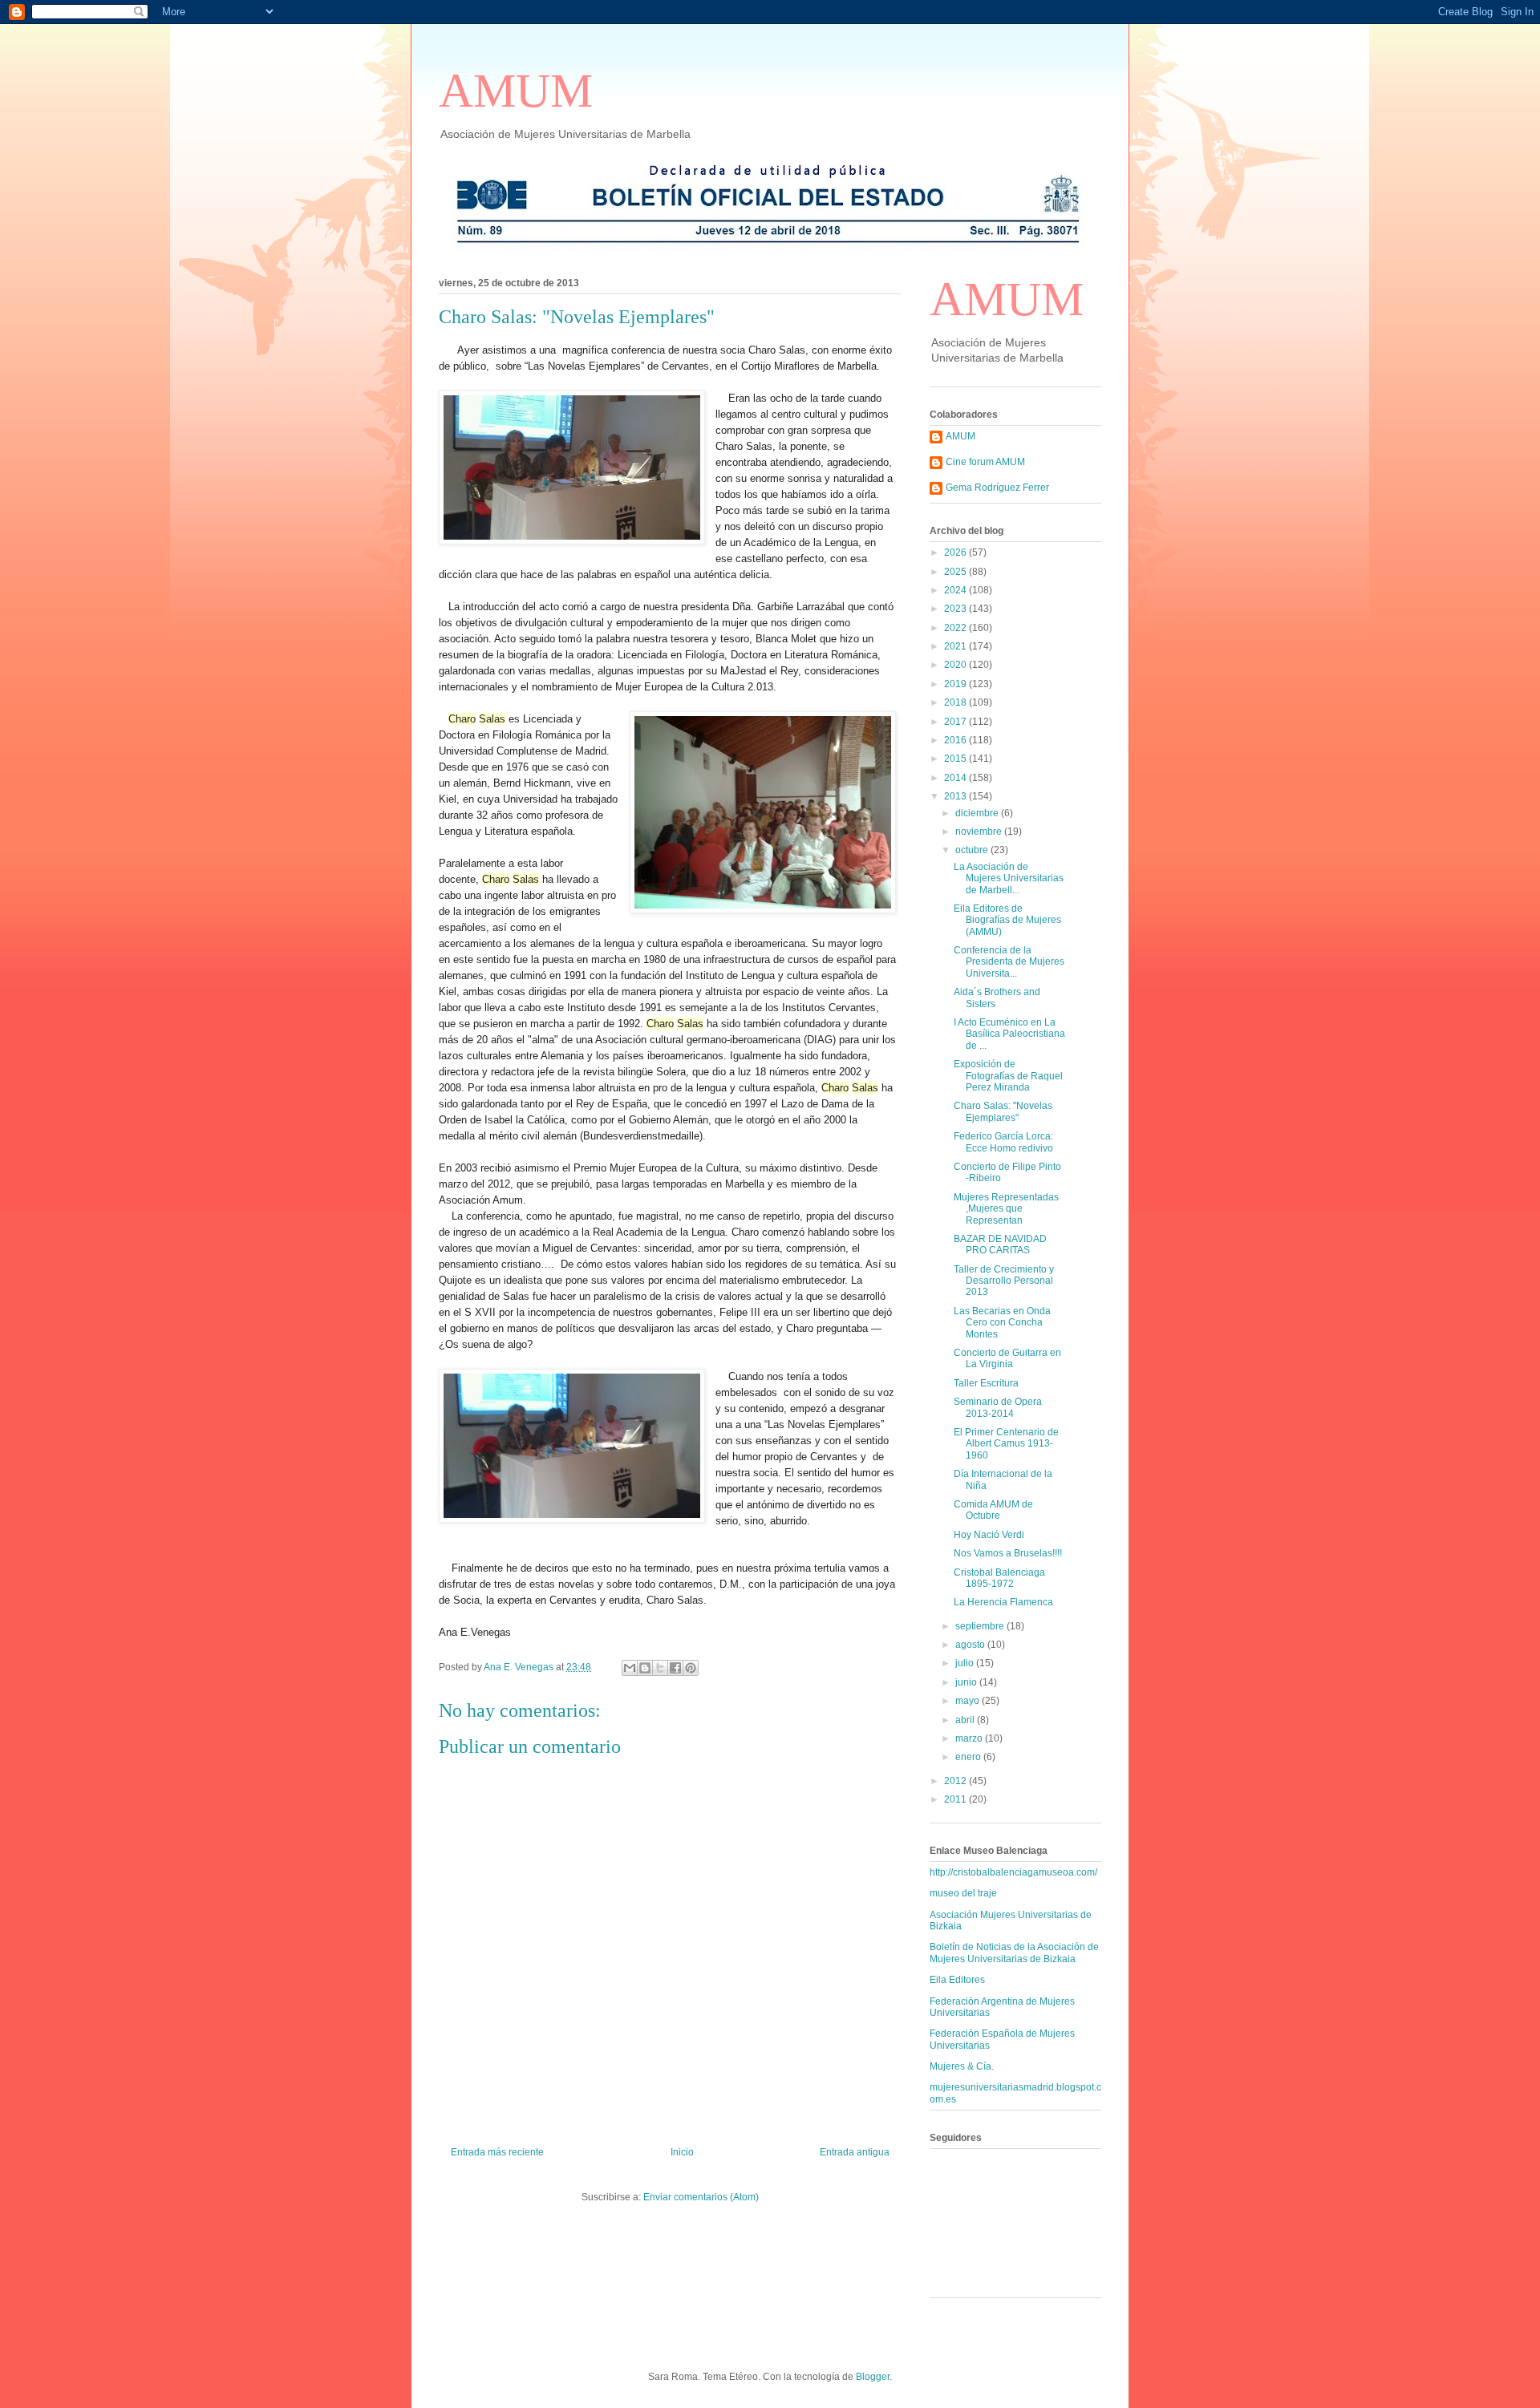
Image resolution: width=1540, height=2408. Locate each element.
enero (969, 1757)
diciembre (978, 813)
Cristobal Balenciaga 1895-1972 (999, 1578)
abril (966, 1720)
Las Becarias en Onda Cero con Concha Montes (1002, 1323)
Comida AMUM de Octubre (993, 1510)
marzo (970, 1738)
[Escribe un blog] (645, 1668)
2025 (956, 572)
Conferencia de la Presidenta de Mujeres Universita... (1009, 962)
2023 (956, 609)
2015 (956, 759)
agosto (971, 1645)
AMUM (516, 91)
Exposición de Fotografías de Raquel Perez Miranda (1008, 1076)
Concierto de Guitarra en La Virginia (1007, 1358)
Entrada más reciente (497, 2152)
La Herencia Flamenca (1003, 1602)
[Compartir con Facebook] (675, 1668)
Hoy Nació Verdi (989, 1535)
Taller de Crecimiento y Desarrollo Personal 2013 (1004, 1281)
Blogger (873, 2377)
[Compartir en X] (660, 1668)
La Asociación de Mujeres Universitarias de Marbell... (1009, 878)
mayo (969, 1701)
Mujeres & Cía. (962, 2066)
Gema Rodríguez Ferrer (997, 488)
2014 (956, 778)
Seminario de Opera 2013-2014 (998, 1407)
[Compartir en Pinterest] (691, 1668)
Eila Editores (957, 1980)
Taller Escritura (986, 1383)
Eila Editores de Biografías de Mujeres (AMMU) (1007, 920)
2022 (956, 628)
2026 (956, 552)
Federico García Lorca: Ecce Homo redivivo (1003, 1142)
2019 (956, 684)
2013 (956, 796)
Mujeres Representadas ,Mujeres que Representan (1006, 1209)
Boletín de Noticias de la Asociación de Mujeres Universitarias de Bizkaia (1014, 1953)
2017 (956, 722)
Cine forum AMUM (985, 462)
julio (966, 1663)
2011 (956, 1799)
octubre (973, 850)
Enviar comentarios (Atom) (701, 2197)
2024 (956, 590)
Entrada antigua (855, 2152)
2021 (956, 646)
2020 (956, 665)
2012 (956, 1781)
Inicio (682, 2152)
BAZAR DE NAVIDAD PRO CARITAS (1000, 1244)
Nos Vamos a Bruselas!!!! (1008, 1553)
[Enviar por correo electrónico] (630, 1668)
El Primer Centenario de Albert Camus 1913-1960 (1006, 1444)
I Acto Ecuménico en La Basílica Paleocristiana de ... (1009, 1034)
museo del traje (963, 1893)
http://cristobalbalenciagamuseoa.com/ (1013, 1872)
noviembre (980, 832)
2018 (956, 702)
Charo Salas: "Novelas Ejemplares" (1003, 1111)
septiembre (981, 1626)
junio (967, 1682)
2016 (956, 740)
